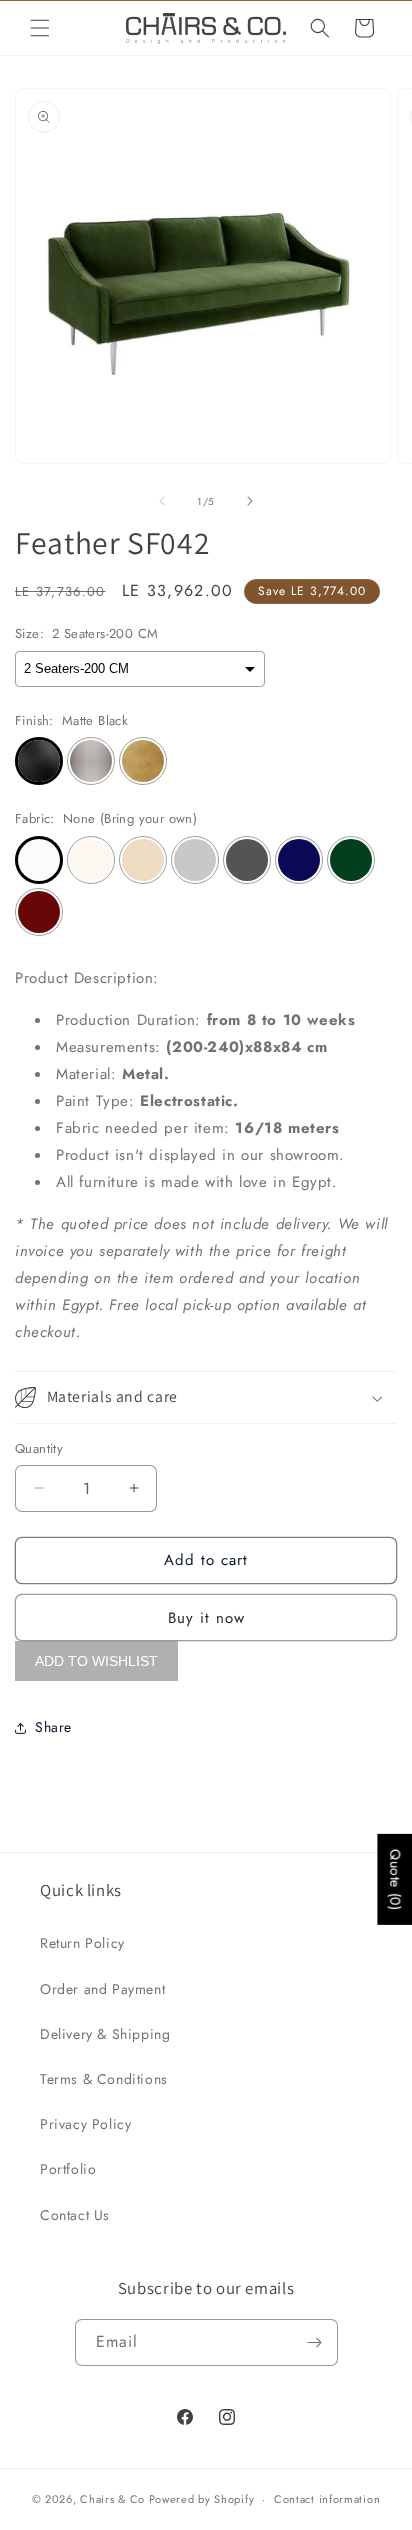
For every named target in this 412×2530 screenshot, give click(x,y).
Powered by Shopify (202, 2499)
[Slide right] (250, 501)
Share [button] (53, 1727)
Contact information (327, 2499)
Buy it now (206, 1618)
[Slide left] (162, 501)
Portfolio (68, 2169)
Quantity (39, 1448)
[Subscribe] (315, 2342)
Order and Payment (102, 1989)
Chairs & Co (112, 2499)
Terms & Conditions (104, 2079)
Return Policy (82, 1943)
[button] (40, 28)
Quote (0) (395, 1879)
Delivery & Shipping (105, 2034)
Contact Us (75, 2215)
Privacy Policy (85, 2124)
